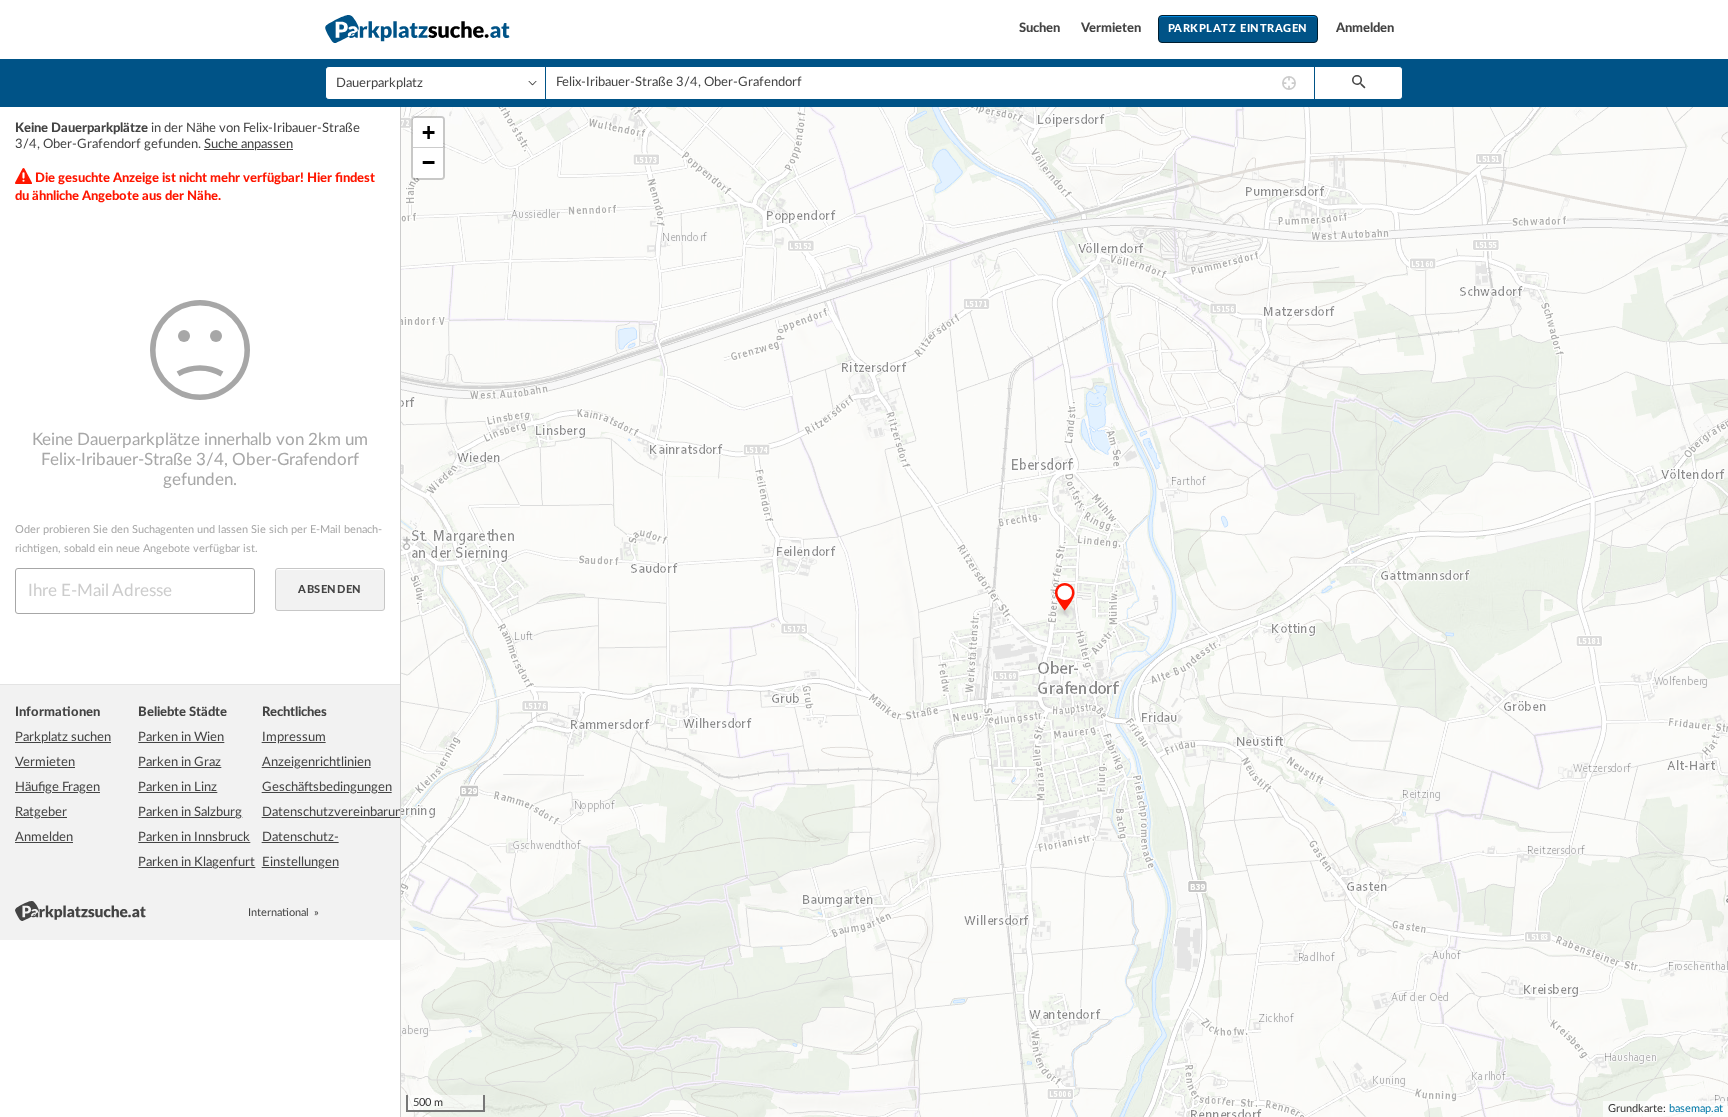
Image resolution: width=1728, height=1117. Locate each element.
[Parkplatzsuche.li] (377, 912)
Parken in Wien (181, 737)
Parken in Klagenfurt (196, 862)
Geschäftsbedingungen (327, 787)
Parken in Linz (177, 787)
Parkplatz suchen (63, 737)
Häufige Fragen (57, 787)
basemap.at (1696, 1108)
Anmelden (1365, 28)
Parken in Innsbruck (194, 837)
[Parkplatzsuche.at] (333, 912)
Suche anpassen (248, 144)
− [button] (428, 162)
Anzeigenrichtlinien (316, 762)
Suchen (1041, 28)
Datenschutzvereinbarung (335, 812)
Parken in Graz (179, 762)
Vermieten (1112, 28)
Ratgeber (41, 812)
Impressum (294, 737)
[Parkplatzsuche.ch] (355, 912)
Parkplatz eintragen (1238, 28)
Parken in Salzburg (190, 812)
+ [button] (428, 132)
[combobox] (930, 83)
